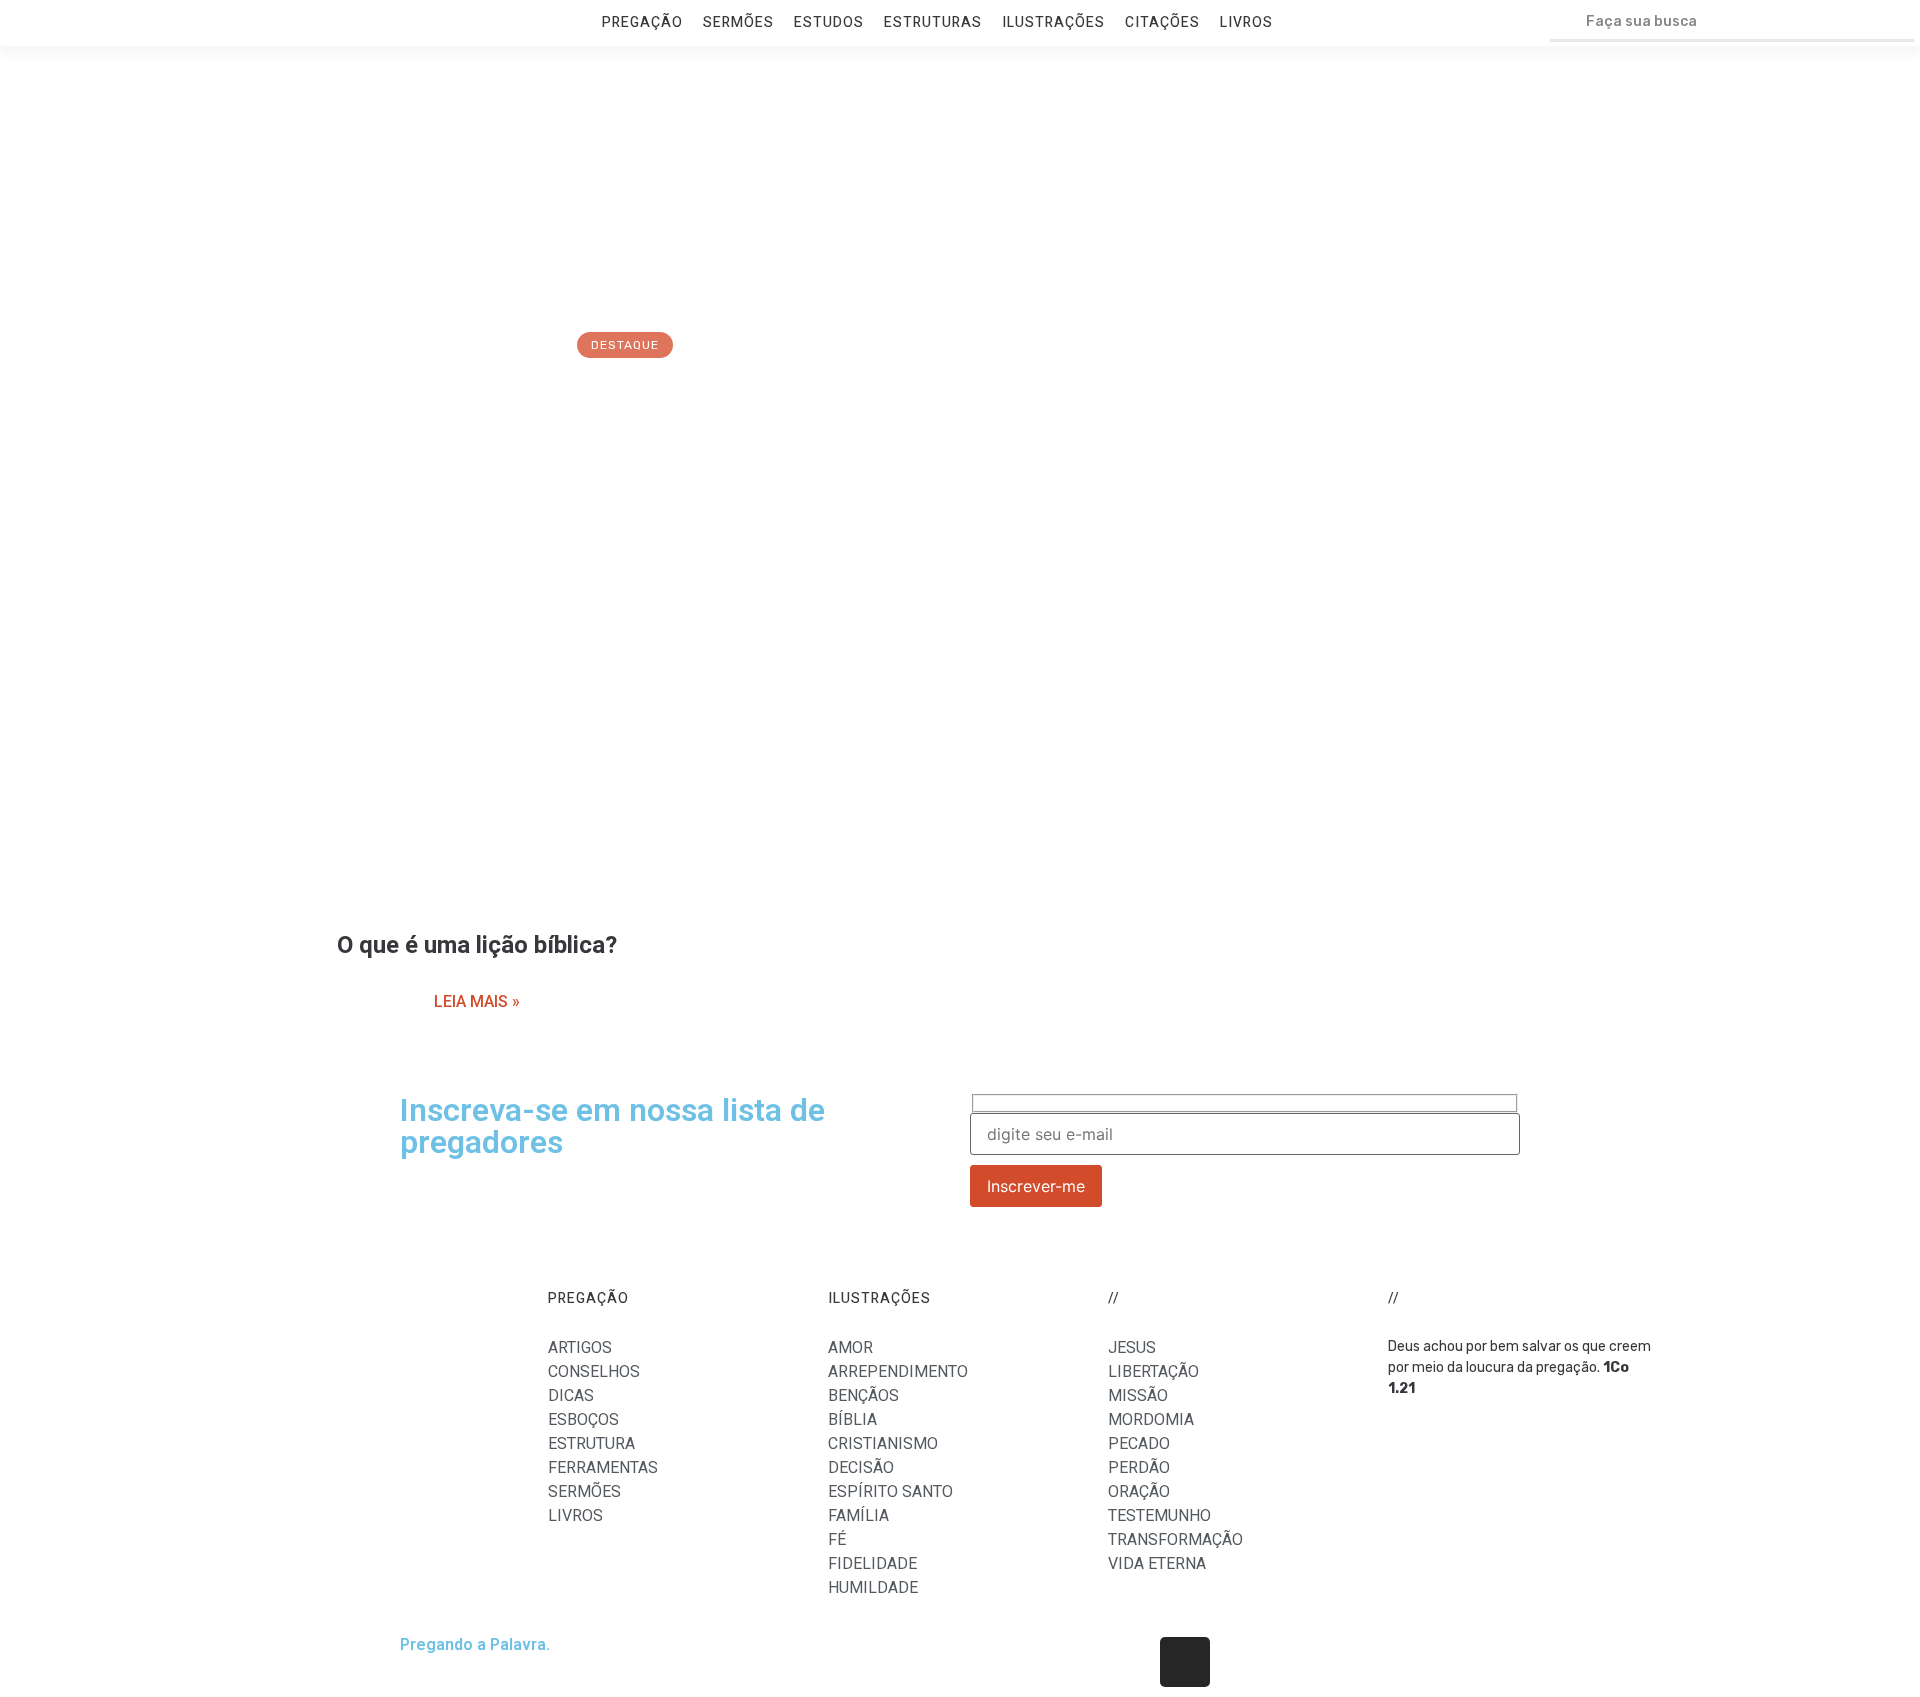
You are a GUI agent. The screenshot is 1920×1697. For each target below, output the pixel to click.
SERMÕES (738, 22)
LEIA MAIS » (477, 1001)
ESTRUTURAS (933, 22)
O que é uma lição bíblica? (477, 945)
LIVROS (1246, 22)
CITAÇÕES (1162, 22)
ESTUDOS (829, 22)
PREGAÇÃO (642, 22)
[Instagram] (1185, 1662)
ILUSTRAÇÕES (1053, 22)
